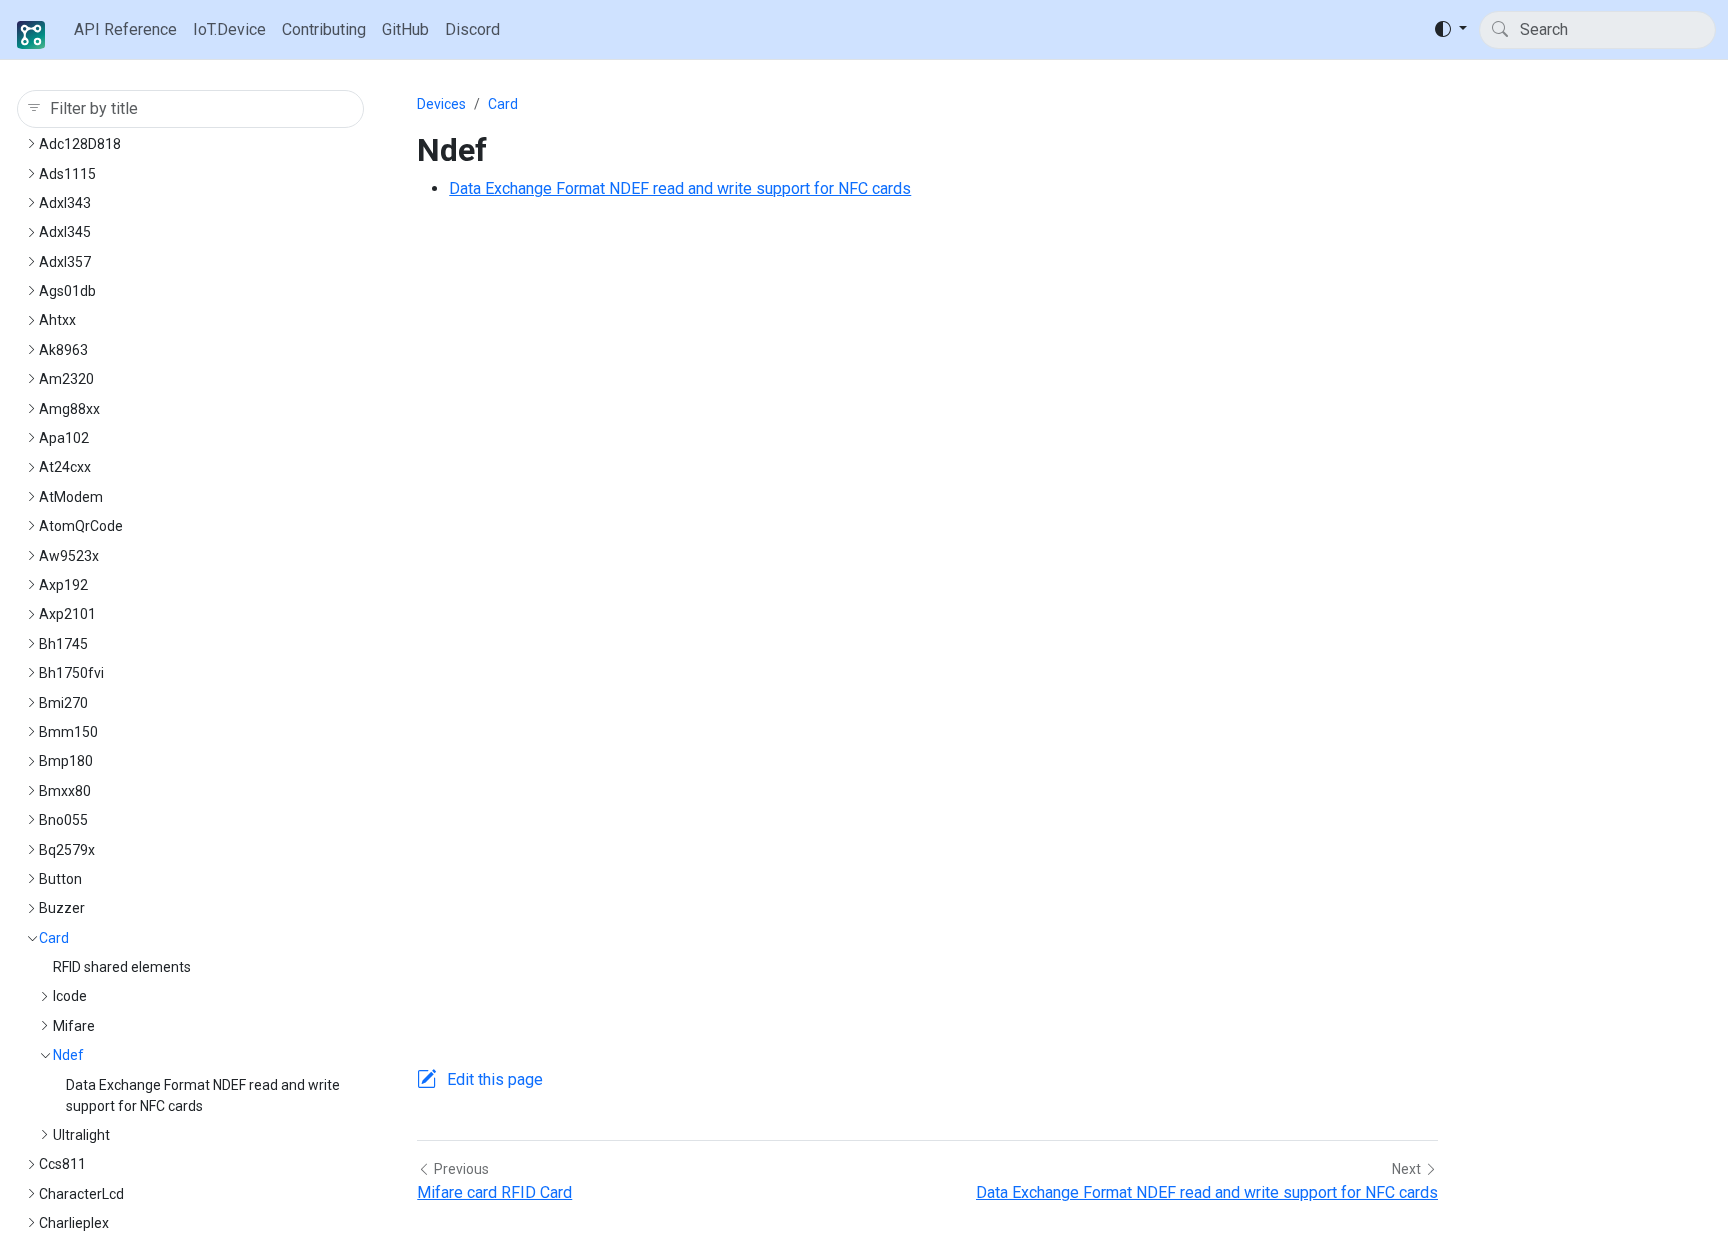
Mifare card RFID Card (494, 1192)
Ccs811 (62, 1164)
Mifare (74, 1026)
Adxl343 (65, 203)
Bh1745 (63, 644)
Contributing (324, 29)
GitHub (405, 29)
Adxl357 (65, 262)
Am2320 (66, 379)
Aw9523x (69, 556)
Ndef (68, 1055)
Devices (441, 104)
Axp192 (63, 585)
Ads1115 (67, 174)
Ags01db (67, 291)
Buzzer (62, 908)
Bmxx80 (65, 791)
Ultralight (81, 1135)
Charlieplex (74, 1223)
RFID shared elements (122, 967)
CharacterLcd (81, 1194)
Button (60, 879)
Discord (472, 29)
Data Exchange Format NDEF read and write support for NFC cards (680, 188)
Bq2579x (67, 850)
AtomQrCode (81, 526)
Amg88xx (69, 409)
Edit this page (495, 1079)
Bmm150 (68, 732)
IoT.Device (229, 29)
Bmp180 (66, 761)
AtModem (71, 497)
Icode (70, 996)
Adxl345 (65, 232)
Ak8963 (63, 350)
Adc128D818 (80, 144)
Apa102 (64, 438)
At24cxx (65, 467)
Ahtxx (57, 320)
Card (54, 938)
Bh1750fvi (71, 673)
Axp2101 (67, 614)
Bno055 (63, 820)
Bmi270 (63, 703)
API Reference (125, 29)
